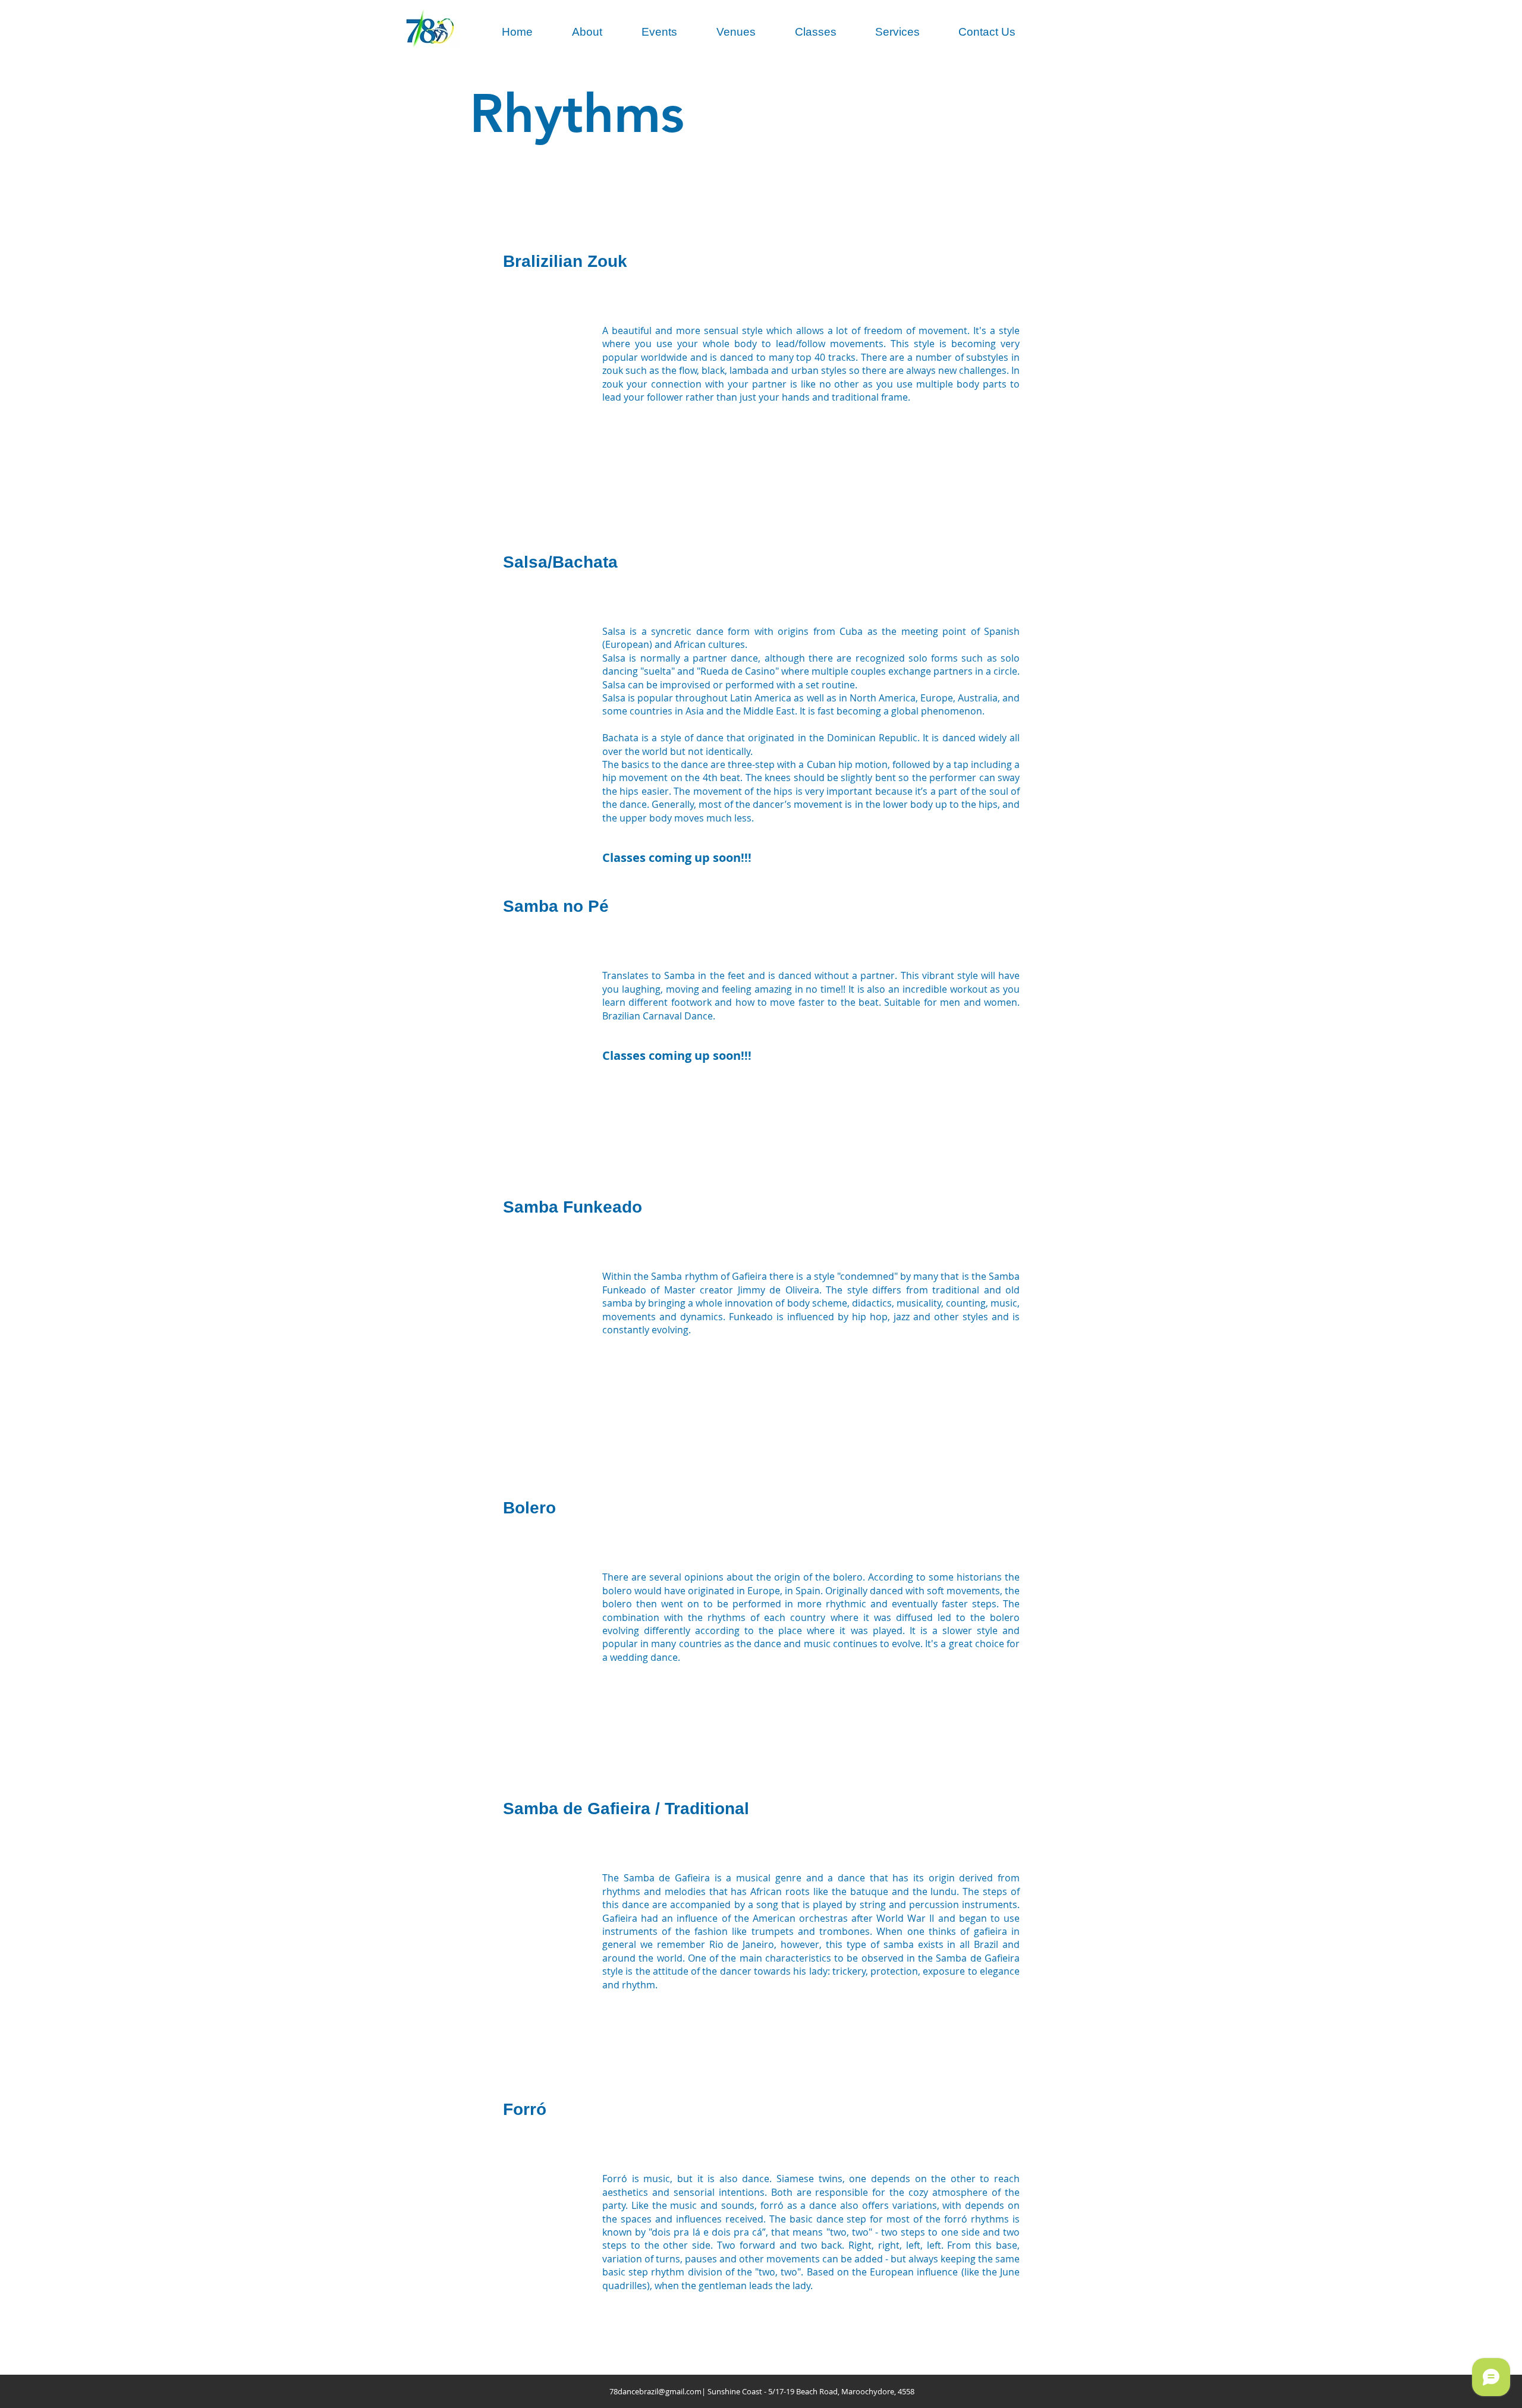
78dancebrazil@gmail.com (655, 2391)
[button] (587, 32)
